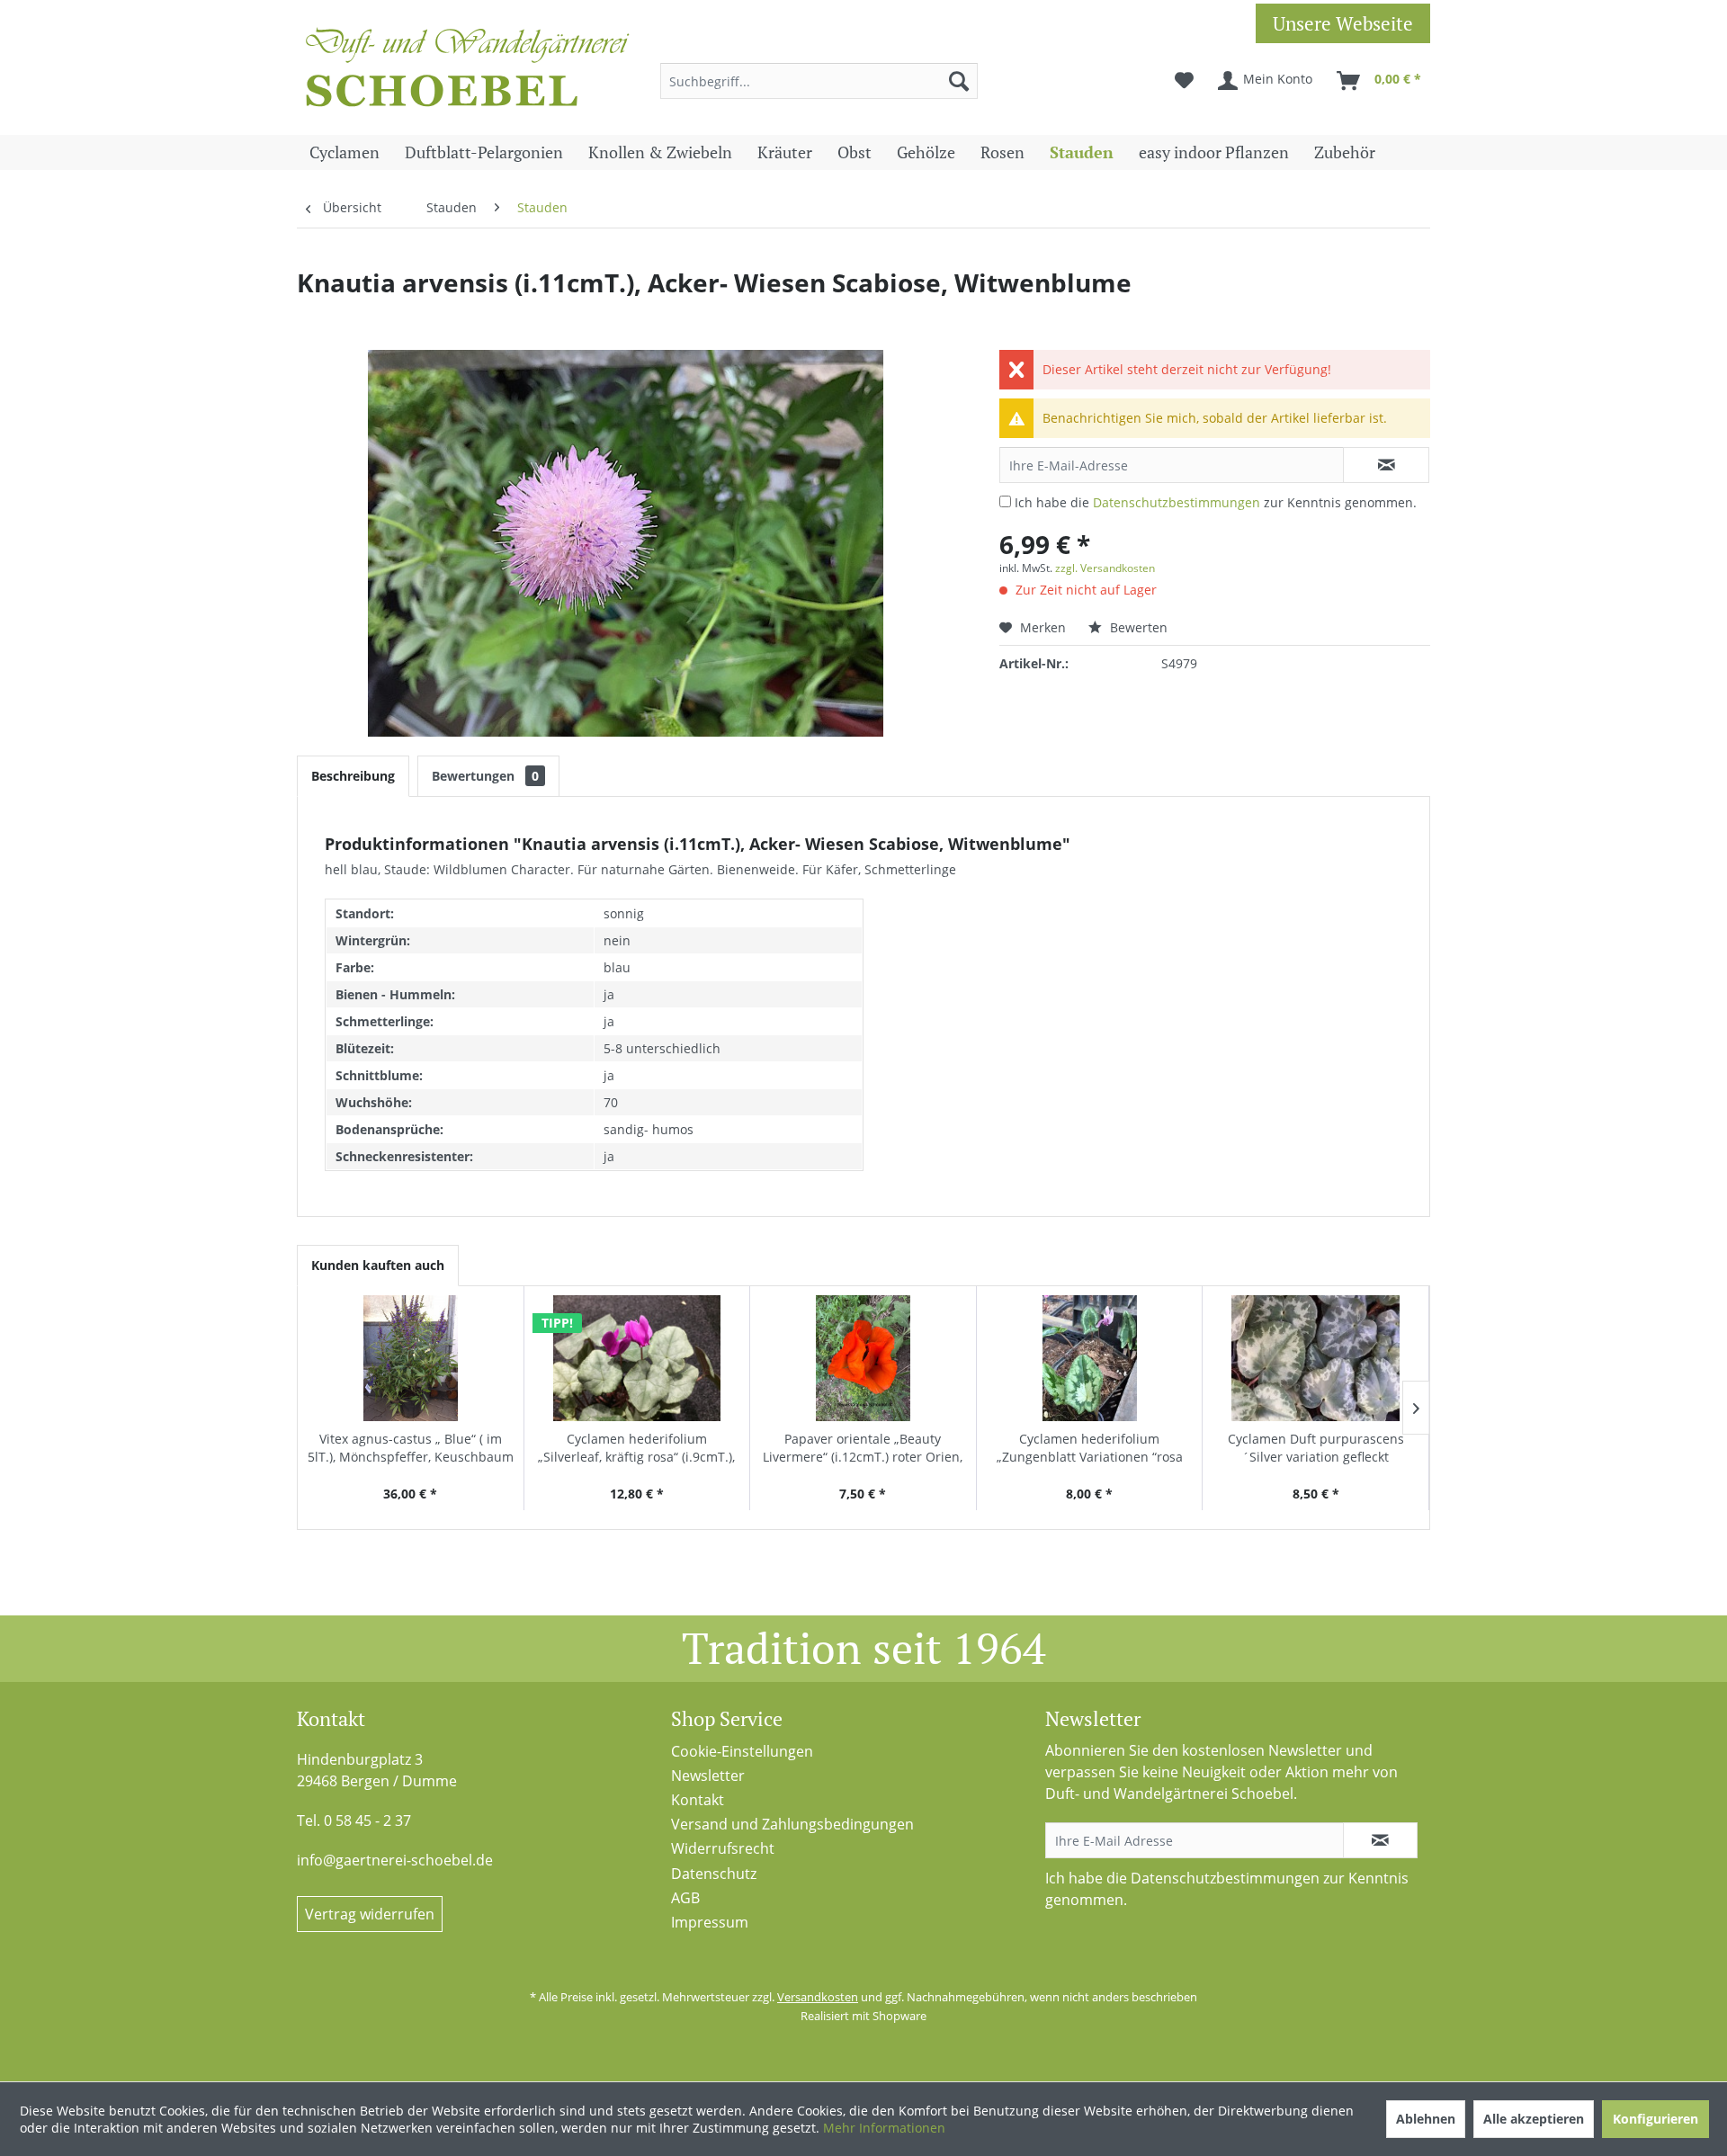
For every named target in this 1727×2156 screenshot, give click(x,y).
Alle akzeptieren (1534, 2119)
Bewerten (1137, 627)
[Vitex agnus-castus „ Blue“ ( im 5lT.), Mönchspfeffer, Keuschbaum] (411, 1358)
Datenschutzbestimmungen (1177, 502)
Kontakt (698, 1800)
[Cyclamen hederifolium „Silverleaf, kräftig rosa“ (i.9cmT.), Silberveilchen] (637, 1358)
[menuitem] (819, 81)
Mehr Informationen (884, 2128)
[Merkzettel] (1184, 81)
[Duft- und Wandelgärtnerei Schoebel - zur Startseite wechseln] (468, 72)
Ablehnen (1426, 2119)
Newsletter (708, 1776)
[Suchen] (959, 81)
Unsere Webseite (1343, 23)
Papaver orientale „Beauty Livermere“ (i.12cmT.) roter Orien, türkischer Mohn (863, 1448)
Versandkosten (818, 1997)
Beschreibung (353, 776)
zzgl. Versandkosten (1105, 568)
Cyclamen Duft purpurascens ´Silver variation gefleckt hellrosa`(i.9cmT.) (1316, 1448)
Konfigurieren (1655, 2119)
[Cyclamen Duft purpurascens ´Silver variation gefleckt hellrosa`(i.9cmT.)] (1315, 1358)
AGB (685, 1898)
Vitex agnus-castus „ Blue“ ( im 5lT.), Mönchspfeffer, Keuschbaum (411, 1448)
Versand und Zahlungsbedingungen (792, 1824)
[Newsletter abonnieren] (1380, 1840)
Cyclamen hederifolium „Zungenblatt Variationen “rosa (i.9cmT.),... (1090, 1448)
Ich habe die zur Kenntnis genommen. (1216, 502)
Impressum (710, 1922)
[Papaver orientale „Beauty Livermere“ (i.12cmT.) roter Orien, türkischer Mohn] (863, 1358)
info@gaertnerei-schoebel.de (395, 1860)
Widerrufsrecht (723, 1848)
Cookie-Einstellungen (742, 1751)
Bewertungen (485, 776)
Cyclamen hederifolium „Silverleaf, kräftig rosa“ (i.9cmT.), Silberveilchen (636, 1448)
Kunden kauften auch (378, 1265)
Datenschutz (714, 1874)
